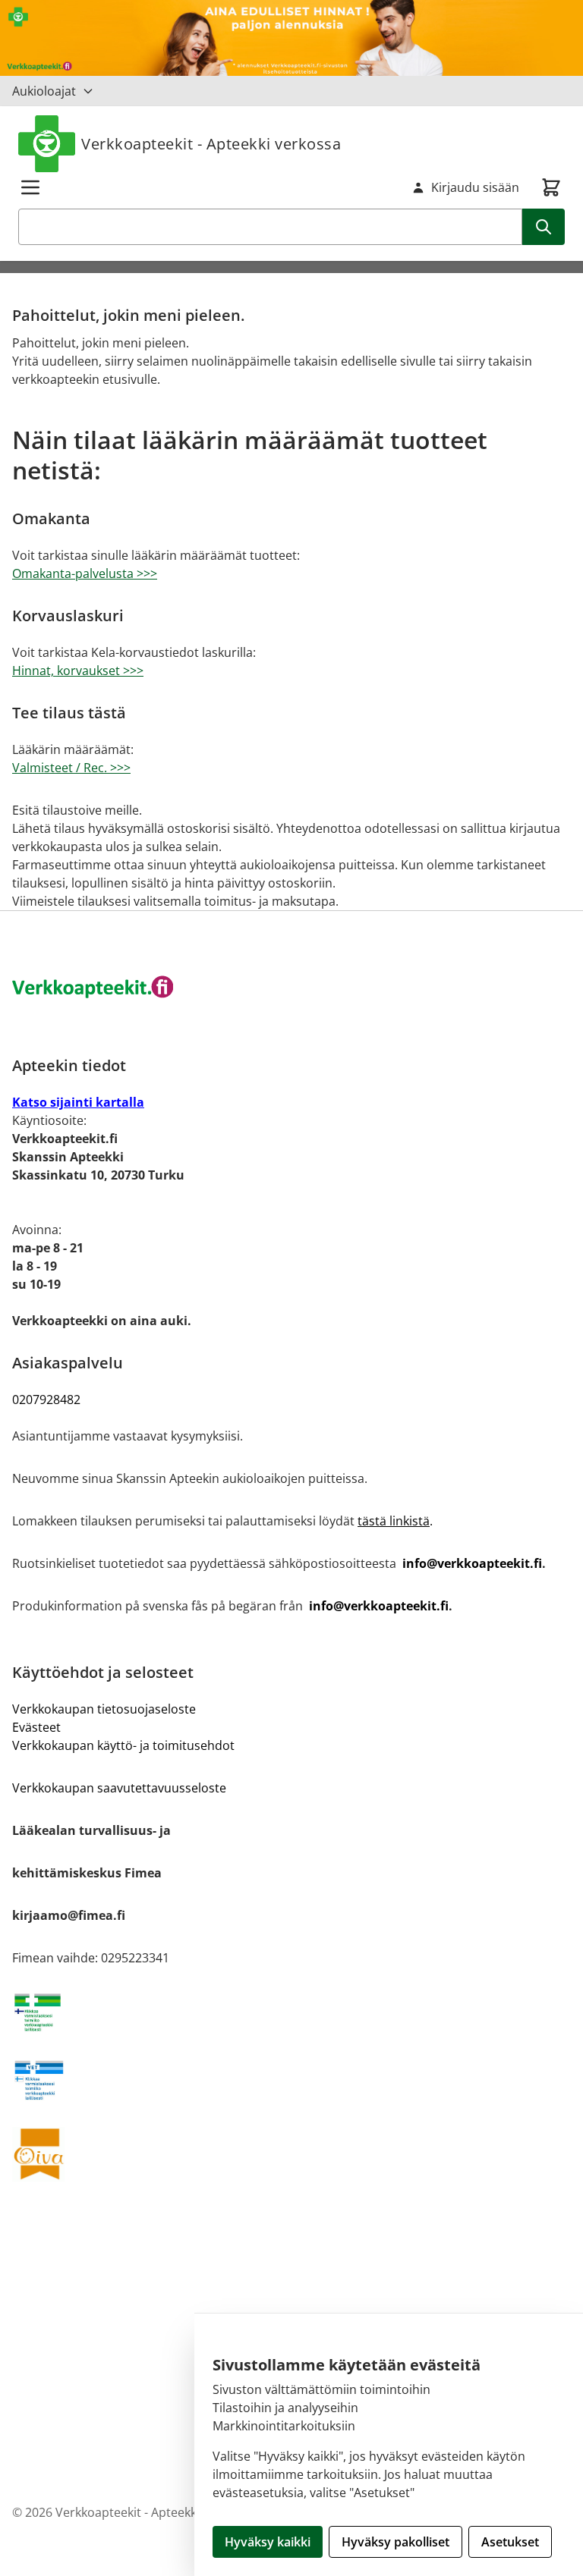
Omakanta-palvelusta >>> (85, 573)
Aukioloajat (44, 91)
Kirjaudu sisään (475, 187)
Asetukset (510, 2542)
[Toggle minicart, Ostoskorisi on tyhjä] (551, 187)
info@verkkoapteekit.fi (472, 1563)
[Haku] (544, 227)
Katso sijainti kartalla (78, 1102)
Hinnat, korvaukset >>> (78, 671)
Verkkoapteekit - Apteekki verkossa (211, 144)
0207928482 (46, 1400)
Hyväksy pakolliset (395, 2542)
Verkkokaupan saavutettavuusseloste (119, 1788)
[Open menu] (30, 187)
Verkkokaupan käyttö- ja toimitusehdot (123, 1745)
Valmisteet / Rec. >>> (71, 768)
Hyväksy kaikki (268, 2542)
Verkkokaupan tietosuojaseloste (104, 1709)
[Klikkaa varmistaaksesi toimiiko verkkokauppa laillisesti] (291, 2012)
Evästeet (36, 1727)
